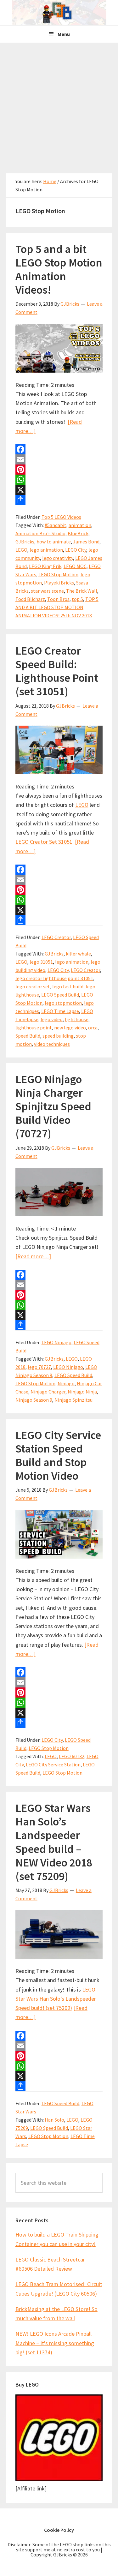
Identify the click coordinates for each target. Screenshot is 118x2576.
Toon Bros (58, 599)
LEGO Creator (56, 937)
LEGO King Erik (45, 566)
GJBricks (25, 542)
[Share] (59, 500)
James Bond (86, 542)
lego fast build (68, 986)
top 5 (77, 599)
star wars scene (47, 591)
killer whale (78, 954)
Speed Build (28, 1036)
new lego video (70, 1027)
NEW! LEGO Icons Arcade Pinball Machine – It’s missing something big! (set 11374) (55, 2343)
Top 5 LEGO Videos (61, 517)
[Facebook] (59, 449)
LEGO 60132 (72, 1756)
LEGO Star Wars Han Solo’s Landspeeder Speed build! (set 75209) (56, 1999)
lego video (52, 1019)
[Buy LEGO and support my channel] (59, 2479)
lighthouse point (34, 1027)
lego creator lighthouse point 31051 (54, 978)
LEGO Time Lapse (60, 1011)
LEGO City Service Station (53, 1764)
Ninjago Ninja (82, 1392)
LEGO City (76, 550)
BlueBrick (78, 533)
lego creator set (33, 986)
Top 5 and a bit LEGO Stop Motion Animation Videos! (59, 270)
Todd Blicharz (30, 599)
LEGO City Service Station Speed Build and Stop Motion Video (58, 1456)
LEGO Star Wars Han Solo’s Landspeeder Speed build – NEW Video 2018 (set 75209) (54, 1842)
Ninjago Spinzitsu (73, 1400)
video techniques (52, 1044)
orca (93, 1027)
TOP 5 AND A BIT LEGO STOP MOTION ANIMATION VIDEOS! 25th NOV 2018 (57, 607)
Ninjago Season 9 (34, 1400)
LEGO (21, 550)
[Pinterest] (59, 470)
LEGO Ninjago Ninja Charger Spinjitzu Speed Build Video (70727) (53, 1106)
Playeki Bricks (59, 583)
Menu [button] (64, 34)
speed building (58, 1036)
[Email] (59, 459)
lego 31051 (41, 962)
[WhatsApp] (59, 480)
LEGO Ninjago (56, 1342)
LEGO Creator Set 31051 (44, 842)
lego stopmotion (63, 1003)
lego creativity (58, 558)
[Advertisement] (59, 105)
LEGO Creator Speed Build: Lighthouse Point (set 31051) (57, 671)
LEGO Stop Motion (58, 574)
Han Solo (54, 2120)
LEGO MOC (75, 566)
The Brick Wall (82, 591)
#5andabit (56, 525)
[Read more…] (33, 1256)
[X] (59, 490)
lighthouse (77, 1019)
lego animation (46, 550)
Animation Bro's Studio (40, 533)
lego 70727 (39, 1367)
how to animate (54, 542)
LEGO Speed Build (60, 995)
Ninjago (66, 1383)
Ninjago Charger (48, 1392)
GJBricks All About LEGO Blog (59, 13)
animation (80, 525)
